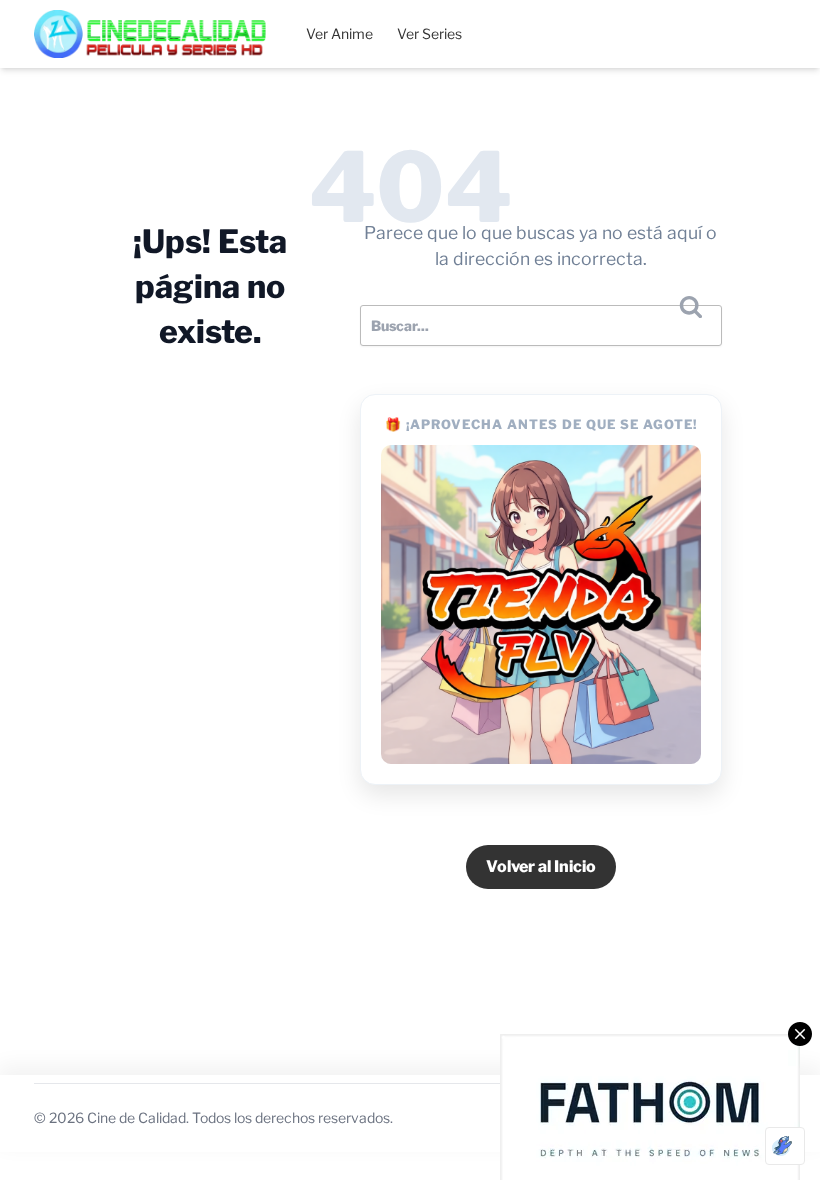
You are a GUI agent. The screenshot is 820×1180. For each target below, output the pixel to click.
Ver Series (429, 33)
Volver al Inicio (541, 866)
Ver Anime (339, 33)
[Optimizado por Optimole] (785, 1146)
